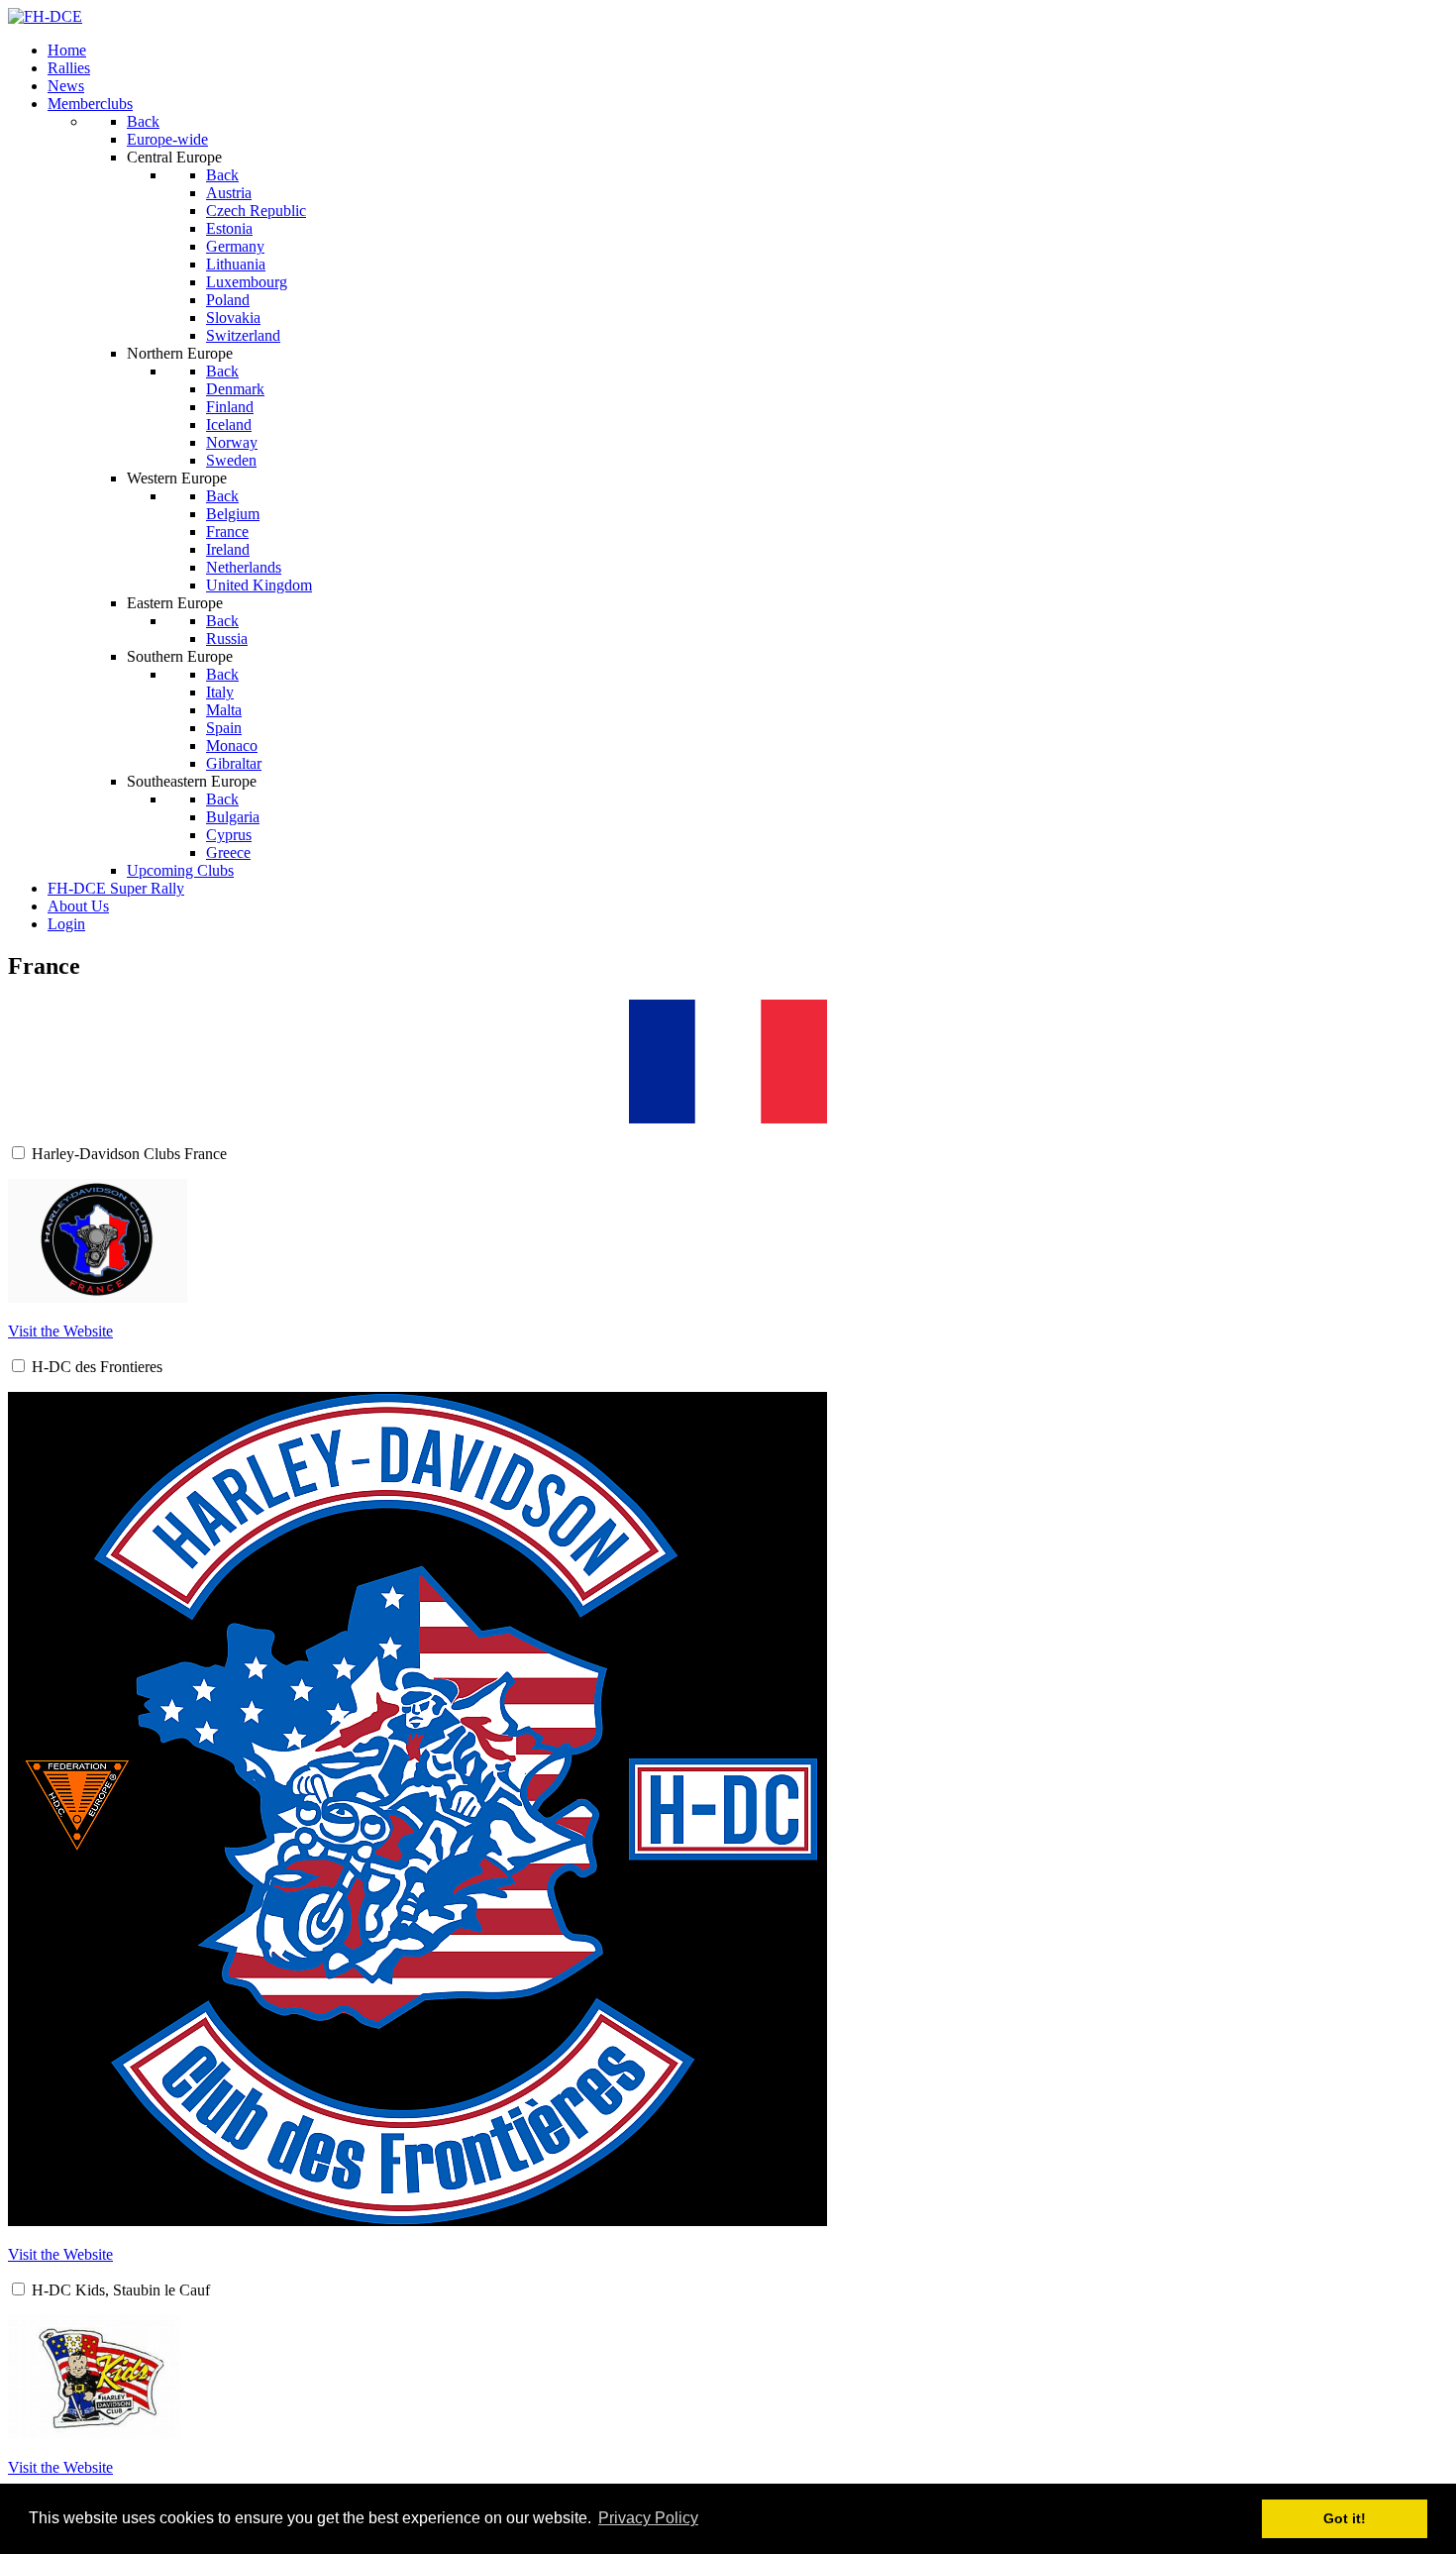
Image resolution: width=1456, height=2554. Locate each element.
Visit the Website (60, 1331)
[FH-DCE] (45, 16)
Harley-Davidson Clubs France (129, 1154)
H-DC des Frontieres (97, 1367)
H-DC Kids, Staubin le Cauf (121, 2290)
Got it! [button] (1345, 2518)
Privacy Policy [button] (648, 2518)
